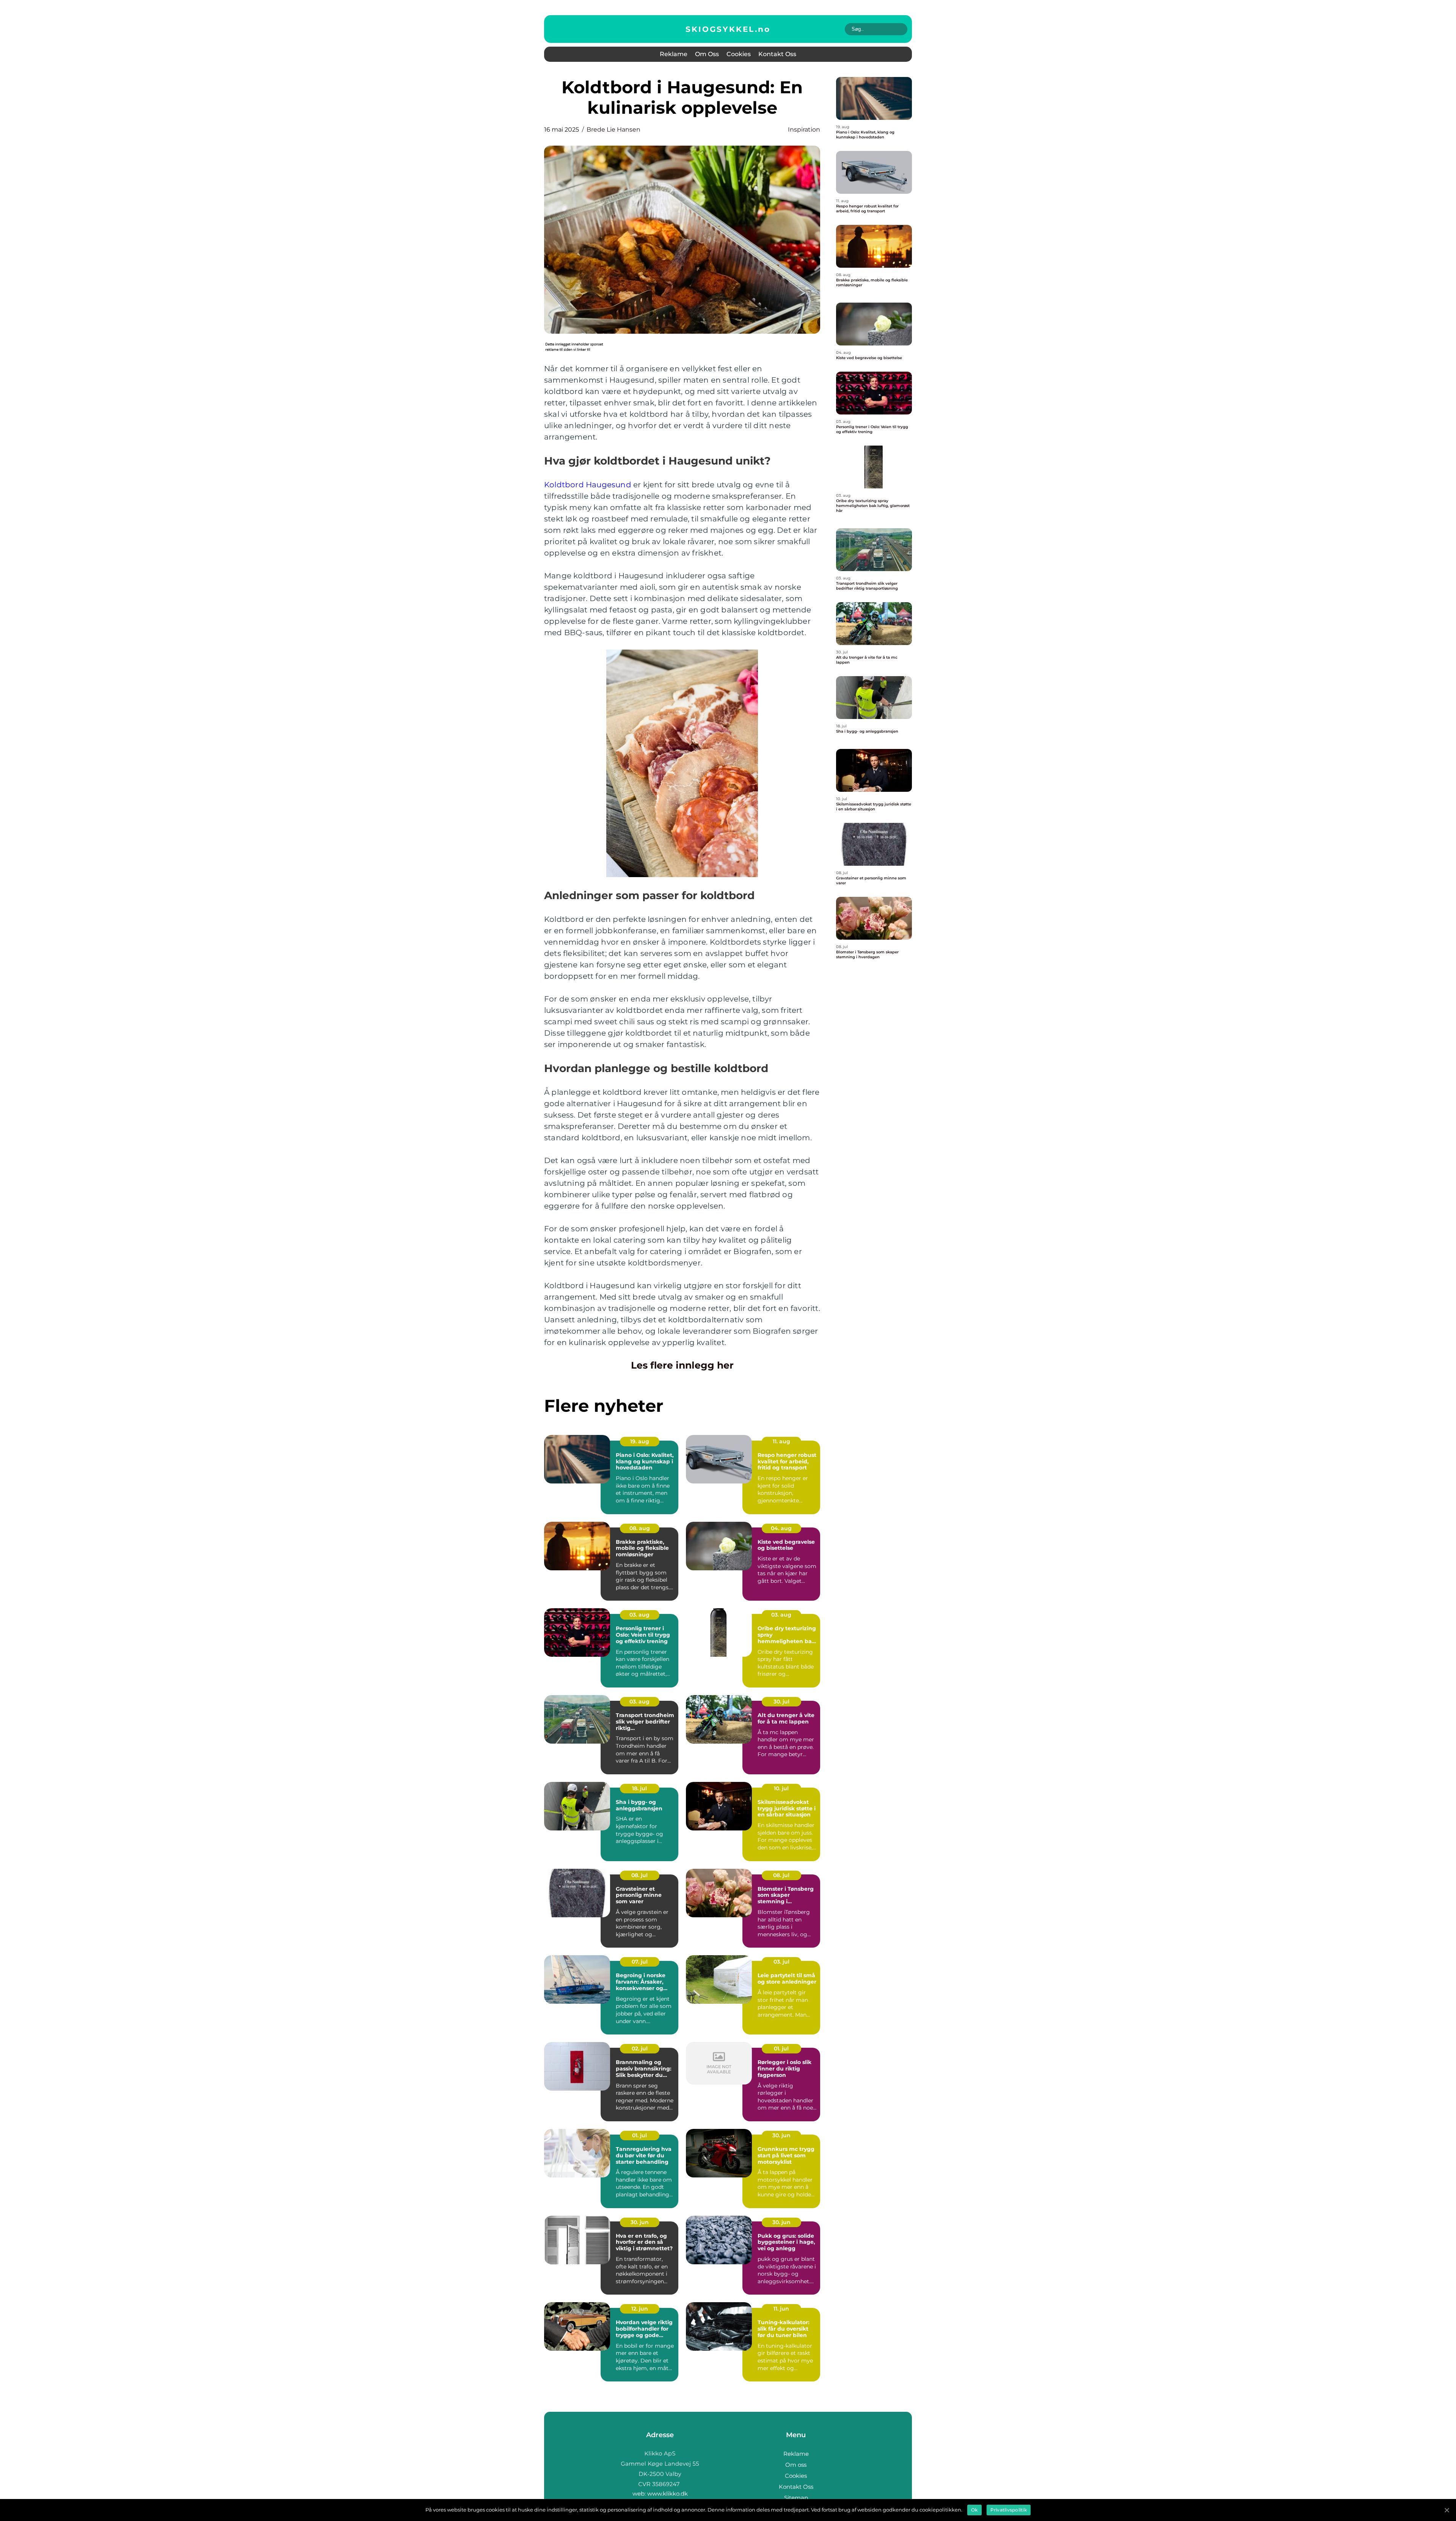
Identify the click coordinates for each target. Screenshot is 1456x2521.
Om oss (707, 54)
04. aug (781, 1528)
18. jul (639, 1788)
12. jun (640, 2309)
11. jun (781, 2309)
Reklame (674, 54)
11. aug (781, 1441)
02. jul (640, 2049)
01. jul (781, 2049)
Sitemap (796, 2498)
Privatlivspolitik (1009, 2510)
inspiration (804, 130)
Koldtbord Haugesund (588, 485)
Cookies (739, 54)
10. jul (781, 1788)
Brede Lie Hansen (613, 130)
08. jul (639, 1875)
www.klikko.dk (668, 2494)
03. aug (639, 1615)
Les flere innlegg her (682, 1365)
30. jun (781, 2135)
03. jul (781, 1962)
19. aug (640, 1441)
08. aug (640, 1528)
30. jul (781, 1702)
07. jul (640, 1962)
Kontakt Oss (777, 54)
